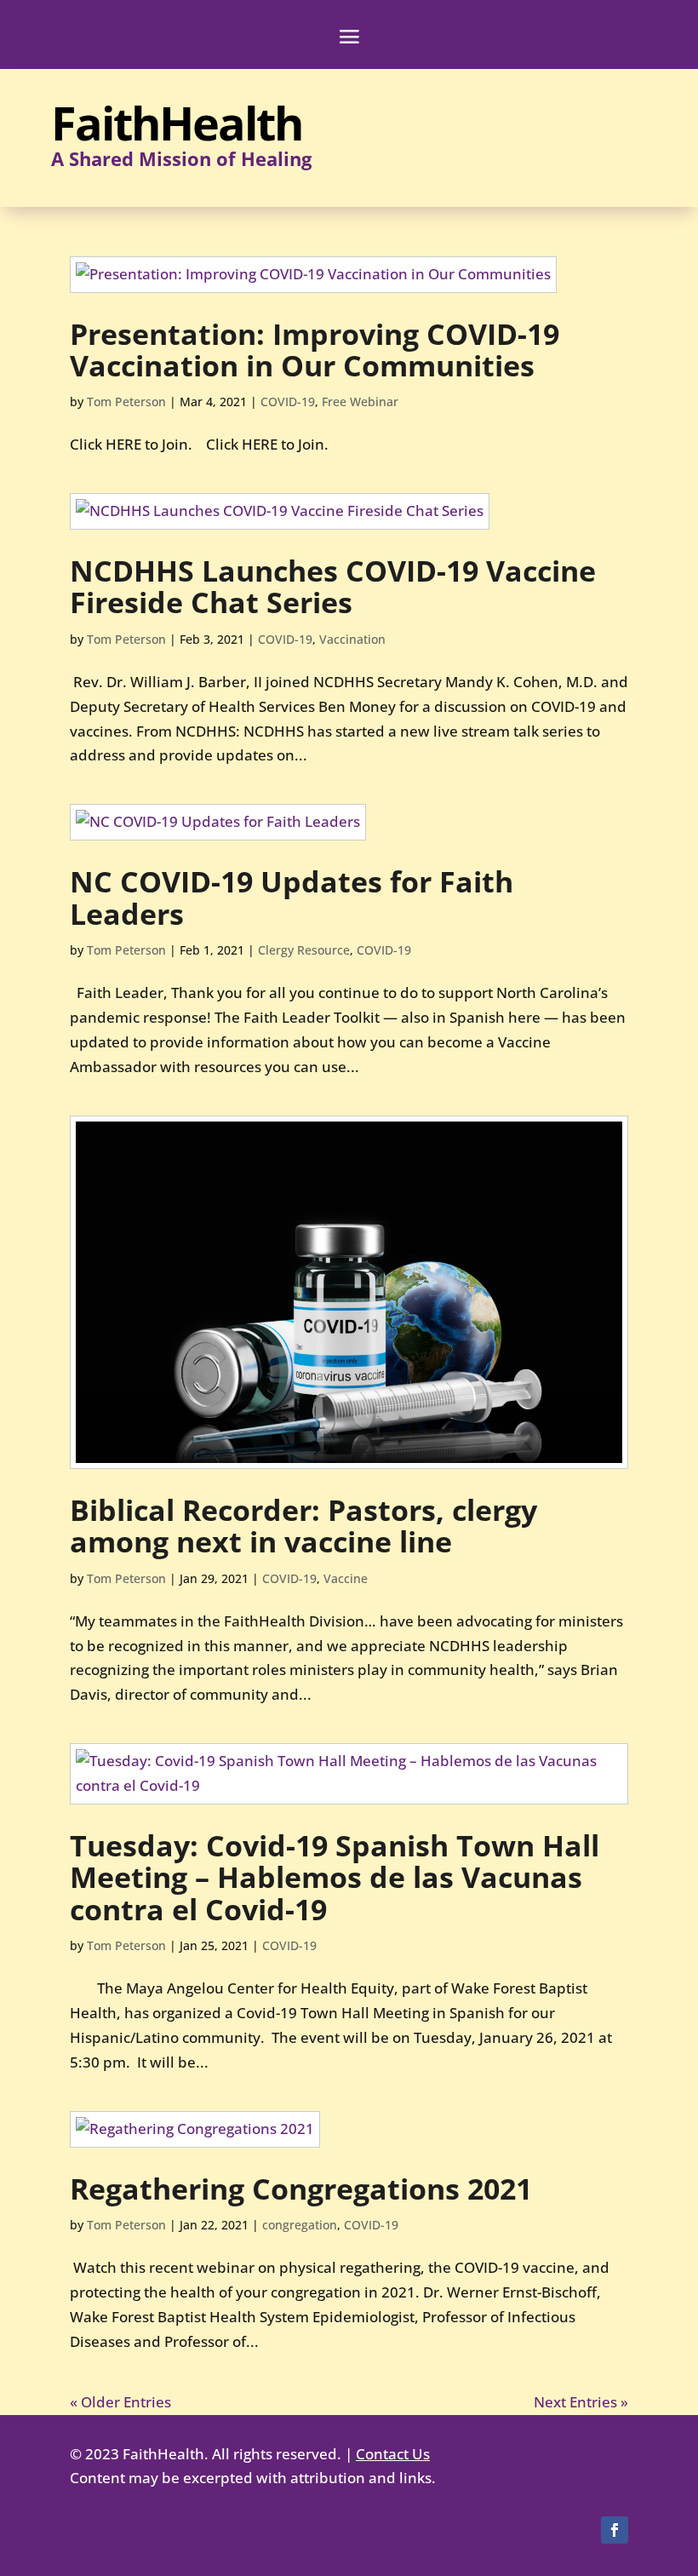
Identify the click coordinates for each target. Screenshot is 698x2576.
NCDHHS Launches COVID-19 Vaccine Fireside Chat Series (333, 586)
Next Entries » (581, 2402)
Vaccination (352, 639)
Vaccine (346, 1578)
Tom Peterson (126, 402)
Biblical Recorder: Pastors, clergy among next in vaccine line (303, 1526)
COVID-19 (288, 402)
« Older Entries (120, 2402)
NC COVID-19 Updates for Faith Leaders (292, 897)
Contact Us (393, 2454)
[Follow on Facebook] (615, 2530)
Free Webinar (360, 402)
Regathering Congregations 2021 (301, 2189)
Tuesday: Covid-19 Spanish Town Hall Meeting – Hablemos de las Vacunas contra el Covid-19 (335, 1877)
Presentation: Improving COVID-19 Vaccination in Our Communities (315, 350)
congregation (300, 2225)
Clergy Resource (304, 950)
